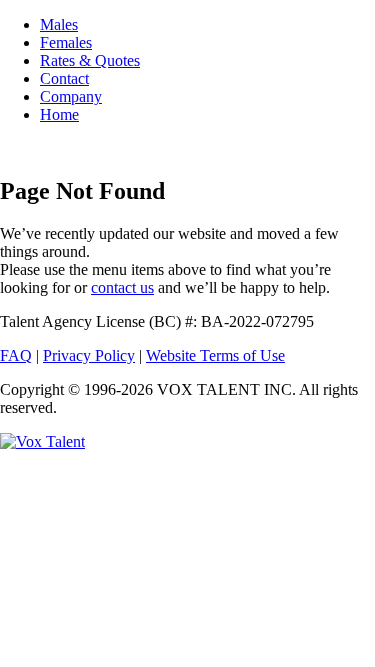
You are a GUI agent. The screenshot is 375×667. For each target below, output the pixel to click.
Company (71, 96)
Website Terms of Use (215, 355)
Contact (64, 78)
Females (66, 42)
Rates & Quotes (90, 60)
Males (59, 24)
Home (59, 114)
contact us (122, 287)
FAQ (16, 355)
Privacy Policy (89, 355)
